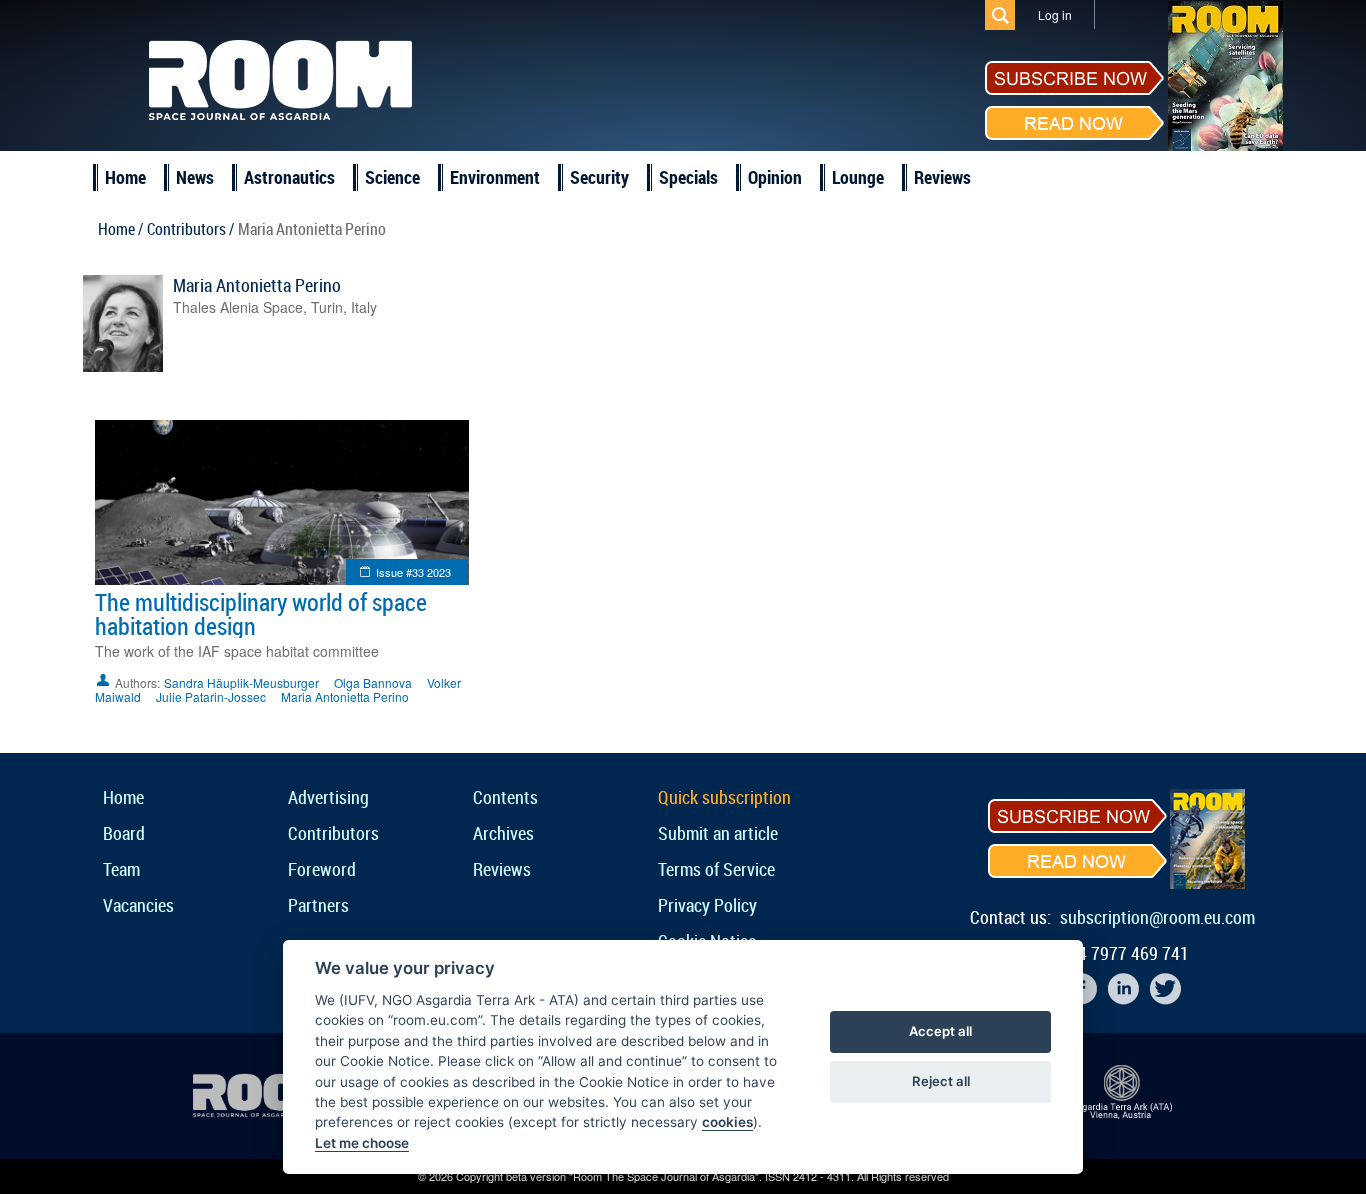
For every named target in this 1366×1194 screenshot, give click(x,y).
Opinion (775, 177)
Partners (318, 905)
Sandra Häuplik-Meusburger (241, 682)
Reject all (941, 1081)
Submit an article (718, 833)
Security (599, 177)
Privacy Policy (707, 905)
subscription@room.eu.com (1157, 917)
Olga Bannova (373, 682)
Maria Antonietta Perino (257, 285)
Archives (503, 833)
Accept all (940, 1031)
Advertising (328, 797)
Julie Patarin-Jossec (211, 696)
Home (125, 177)
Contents (505, 797)
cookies (727, 1122)
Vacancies (138, 905)
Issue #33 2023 (413, 572)
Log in (1055, 14)
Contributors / (190, 229)
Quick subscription (724, 797)
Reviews (942, 177)
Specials (688, 177)
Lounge (858, 177)
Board (124, 833)
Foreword (322, 869)
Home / (120, 229)
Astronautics (289, 177)
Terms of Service (716, 869)
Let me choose (362, 1143)
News (195, 177)
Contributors (333, 833)
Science (392, 177)
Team (121, 869)
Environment (495, 177)
